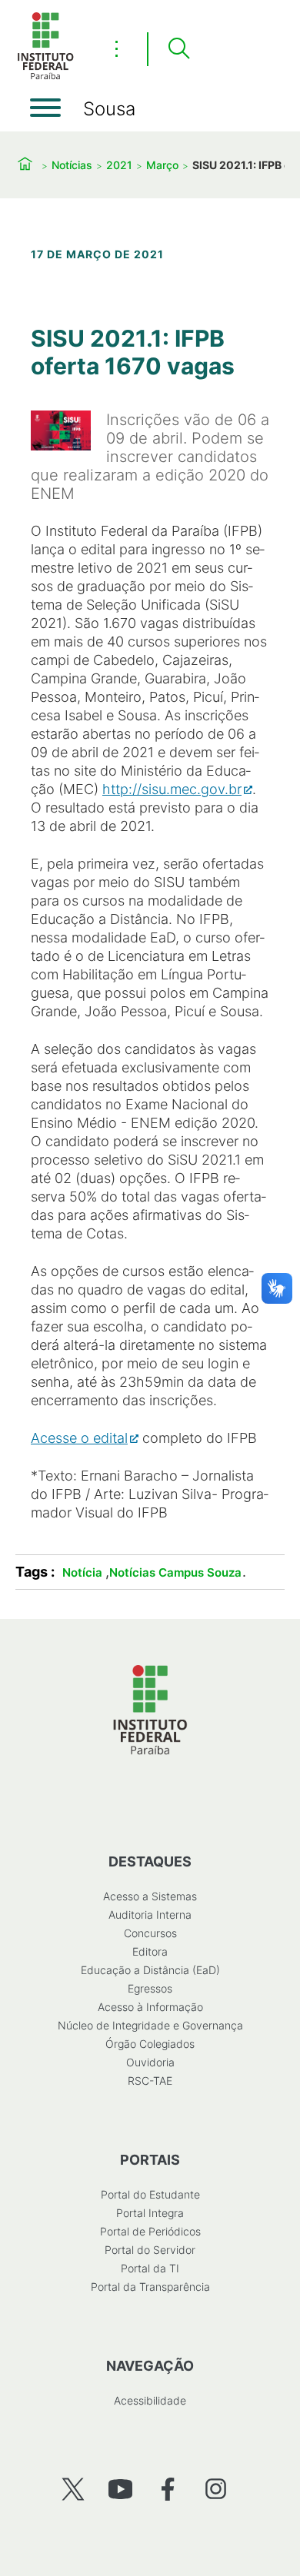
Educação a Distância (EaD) (150, 1970)
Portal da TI (150, 2268)
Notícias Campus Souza (175, 1572)
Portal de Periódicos (150, 2231)
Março (162, 165)
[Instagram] (216, 2489)
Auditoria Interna (150, 1915)
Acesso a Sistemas (150, 1896)
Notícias (72, 165)
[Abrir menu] (45, 108)
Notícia (82, 1572)
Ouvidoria (150, 2062)
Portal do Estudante (150, 2194)
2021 (119, 165)
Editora (150, 1951)
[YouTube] (120, 2489)
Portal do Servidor (150, 2250)
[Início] (45, 76)
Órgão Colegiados (150, 2044)
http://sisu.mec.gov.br (172, 789)
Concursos (150, 1933)
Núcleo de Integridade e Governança (150, 2025)
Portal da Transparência (150, 2287)
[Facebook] (168, 2489)
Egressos (150, 1988)
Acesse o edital (79, 1438)
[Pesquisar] (178, 49)
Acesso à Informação (150, 2007)
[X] (73, 2489)
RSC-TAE (150, 2081)
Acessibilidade (150, 2400)
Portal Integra (150, 2213)
